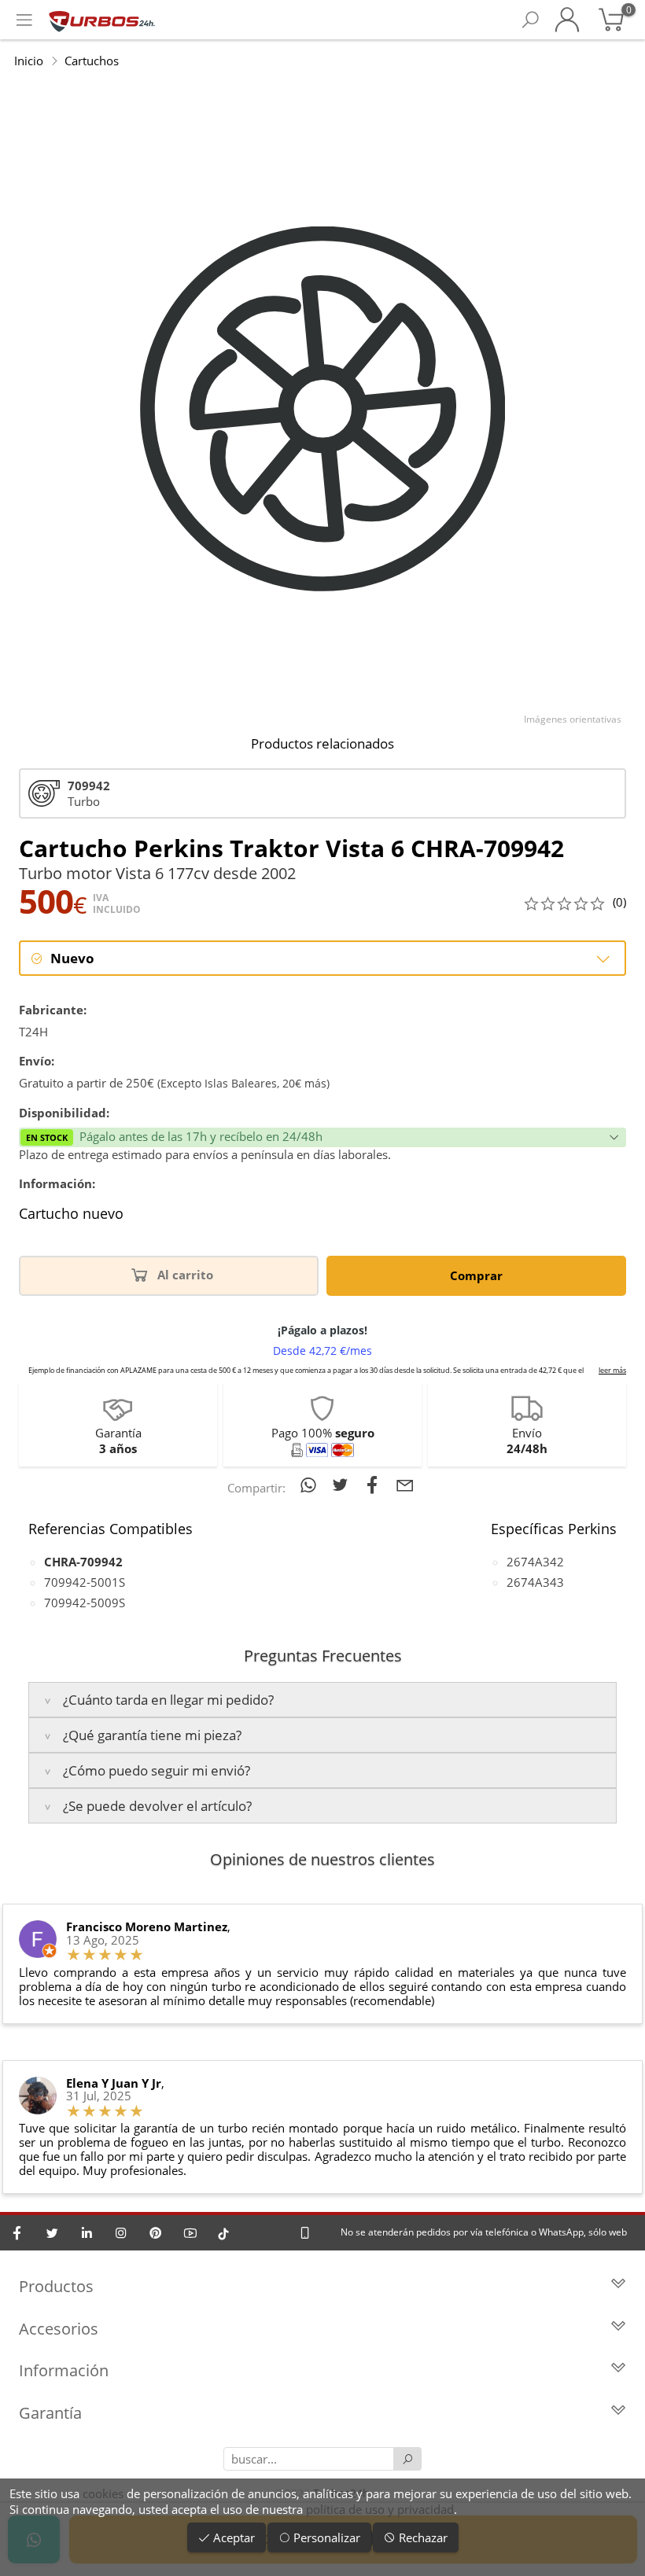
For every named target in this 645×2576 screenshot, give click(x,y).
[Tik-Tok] (223, 2233)
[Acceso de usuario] (567, 20)
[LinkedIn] (87, 2233)
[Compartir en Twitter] (343, 1485)
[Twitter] (52, 2233)
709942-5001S (85, 1582)
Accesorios (59, 2329)
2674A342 (535, 1562)
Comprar (476, 1275)
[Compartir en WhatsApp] (311, 1485)
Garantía (50, 2413)
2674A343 (535, 1582)
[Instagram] (121, 2233)
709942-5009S (85, 1603)
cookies (103, 2493)
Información (64, 2370)
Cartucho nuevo (71, 1214)
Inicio (29, 61)
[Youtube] (190, 2233)
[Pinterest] (156, 2233)
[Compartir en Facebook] (376, 1485)
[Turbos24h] (102, 20)
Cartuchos (92, 61)
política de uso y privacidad (380, 2509)
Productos (56, 2286)
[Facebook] (17, 2233)
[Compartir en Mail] (405, 1485)
